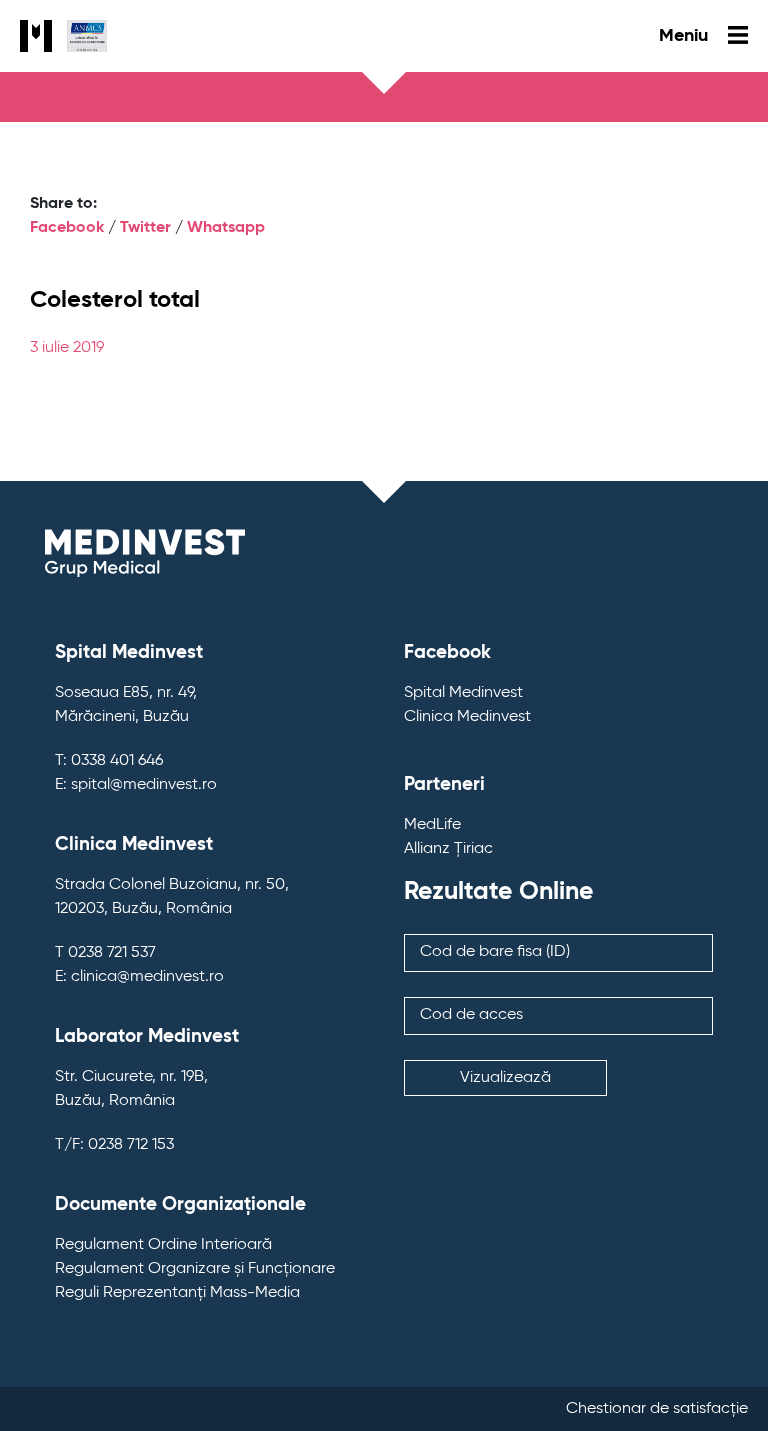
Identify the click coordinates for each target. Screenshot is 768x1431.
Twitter (145, 228)
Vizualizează (505, 1078)
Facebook (67, 228)
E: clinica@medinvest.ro (139, 977)
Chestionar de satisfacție (657, 1409)
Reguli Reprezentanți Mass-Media (177, 1293)
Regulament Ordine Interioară (163, 1245)
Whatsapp (226, 228)
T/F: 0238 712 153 (114, 1145)
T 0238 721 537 (105, 953)
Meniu (686, 36)
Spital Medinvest (463, 693)
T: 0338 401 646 (109, 761)
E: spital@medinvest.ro (136, 785)
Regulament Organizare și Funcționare (195, 1269)
